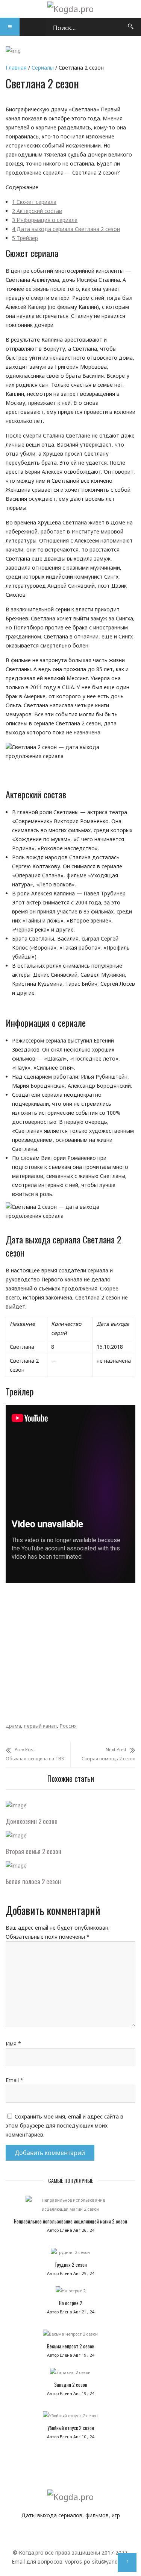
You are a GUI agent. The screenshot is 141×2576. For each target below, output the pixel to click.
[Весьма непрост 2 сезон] (70, 2336)
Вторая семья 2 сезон (33, 1851)
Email (14, 2080)
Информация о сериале (45, 220)
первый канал (40, 1726)
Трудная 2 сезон (71, 2264)
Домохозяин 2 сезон (32, 1821)
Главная (16, 68)
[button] (10, 27)
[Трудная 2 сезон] (70, 2254)
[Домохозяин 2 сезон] (16, 1805)
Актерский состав (37, 211)
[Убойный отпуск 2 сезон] (70, 2418)
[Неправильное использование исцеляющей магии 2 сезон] (70, 2207)
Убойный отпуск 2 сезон (71, 2428)
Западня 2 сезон (71, 2385)
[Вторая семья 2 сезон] (16, 1835)
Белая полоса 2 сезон (33, 1881)
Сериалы (43, 68)
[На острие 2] (70, 2293)
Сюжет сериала (34, 202)
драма (13, 1726)
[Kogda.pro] (70, 9)
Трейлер (25, 238)
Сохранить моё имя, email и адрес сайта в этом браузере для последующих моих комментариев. (64, 2125)
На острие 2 (71, 2303)
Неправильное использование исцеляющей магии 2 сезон (70, 2221)
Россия (68, 1726)
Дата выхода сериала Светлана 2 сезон (66, 229)
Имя (13, 2043)
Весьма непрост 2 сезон (71, 2346)
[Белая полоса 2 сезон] (16, 1866)
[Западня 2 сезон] (70, 2374)
